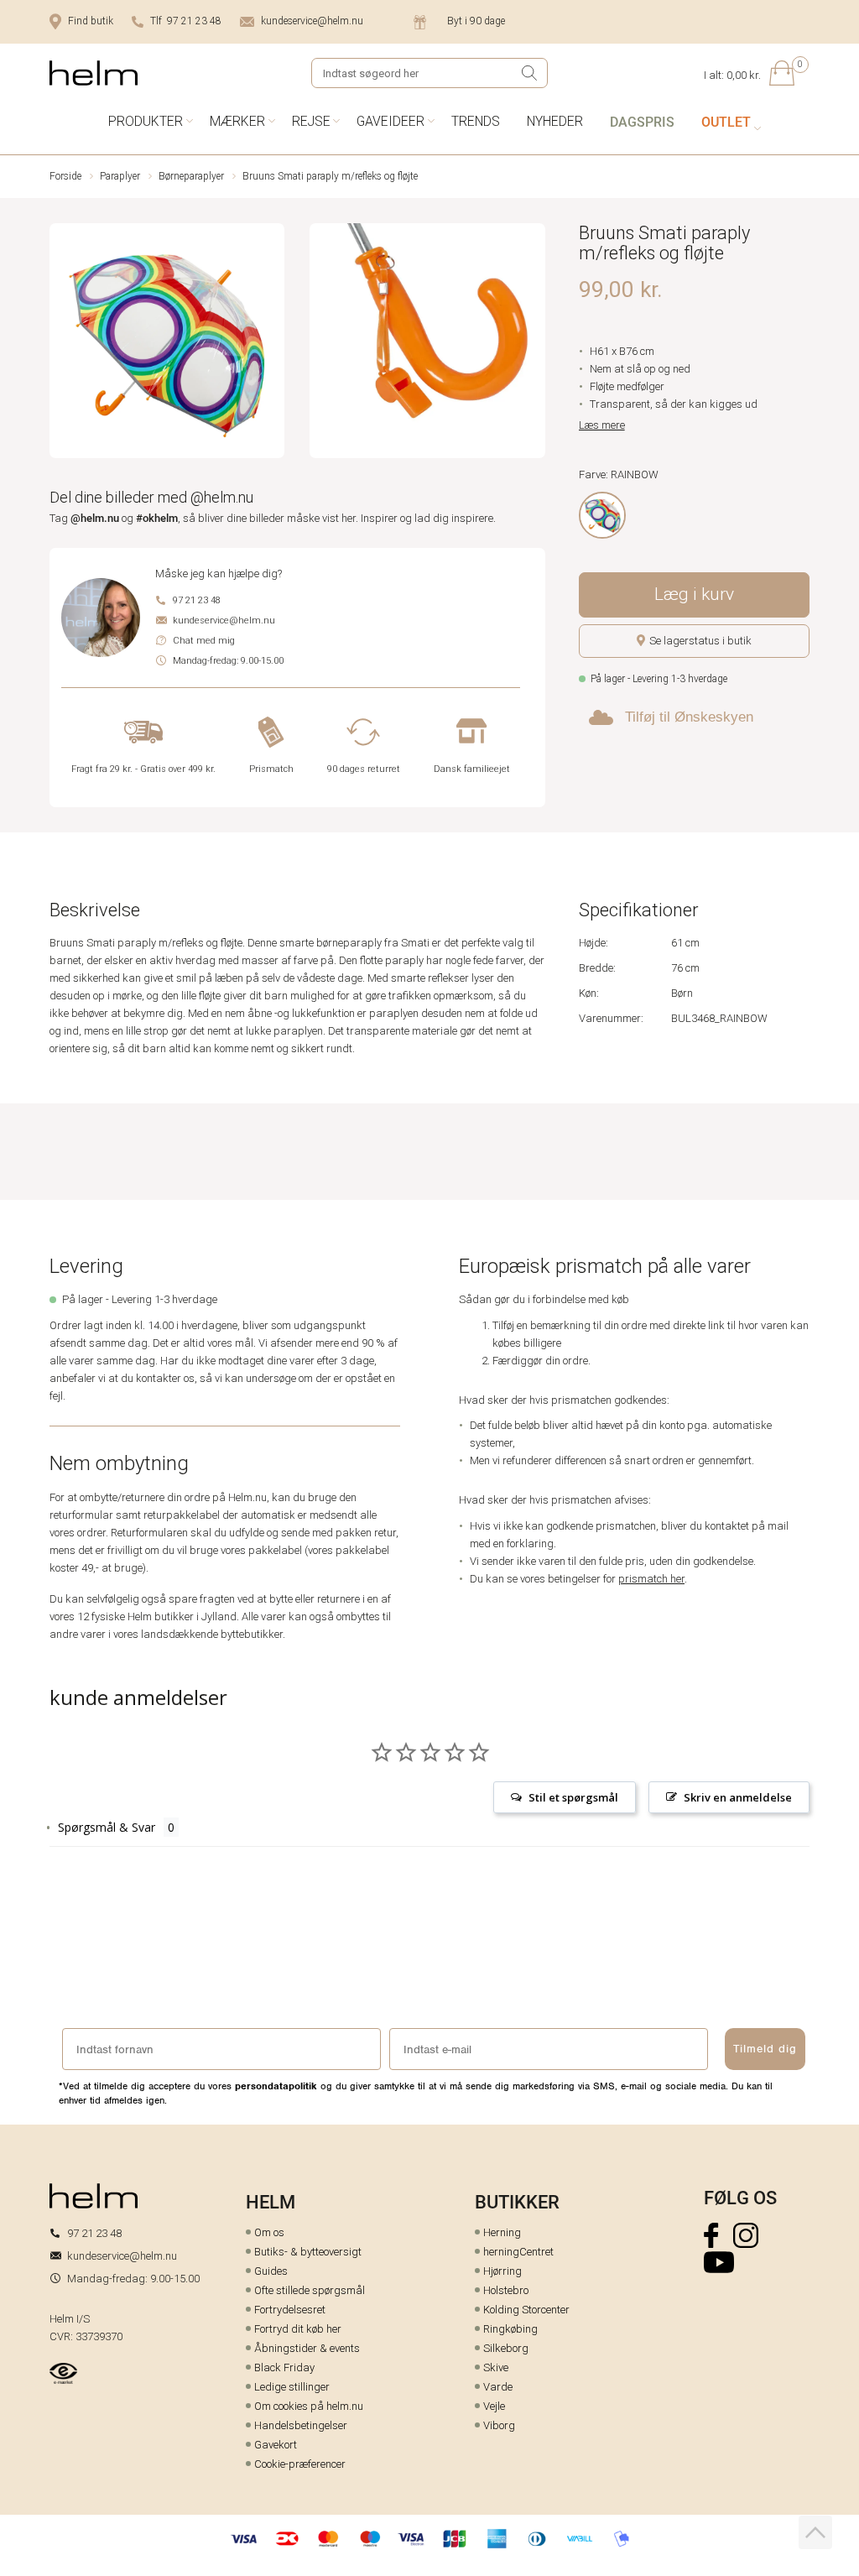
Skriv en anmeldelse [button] (738, 1797)
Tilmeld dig (765, 2049)
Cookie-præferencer (300, 2464)
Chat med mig (204, 641)
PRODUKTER (146, 121)
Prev (61, 344)
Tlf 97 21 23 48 (186, 21)
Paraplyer (120, 176)
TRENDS (476, 121)
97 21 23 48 (197, 600)
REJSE (311, 121)
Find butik (91, 21)
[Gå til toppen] (815, 2532)
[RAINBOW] (602, 515)
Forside (65, 176)
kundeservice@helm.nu (312, 21)
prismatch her (651, 1579)
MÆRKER (237, 121)
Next (534, 344)
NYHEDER (555, 121)
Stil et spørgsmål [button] (573, 1797)
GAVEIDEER (390, 121)
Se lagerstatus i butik (700, 641)
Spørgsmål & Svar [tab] (107, 1827)
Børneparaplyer (191, 176)
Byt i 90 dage (476, 21)
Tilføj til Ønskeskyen (689, 717)
